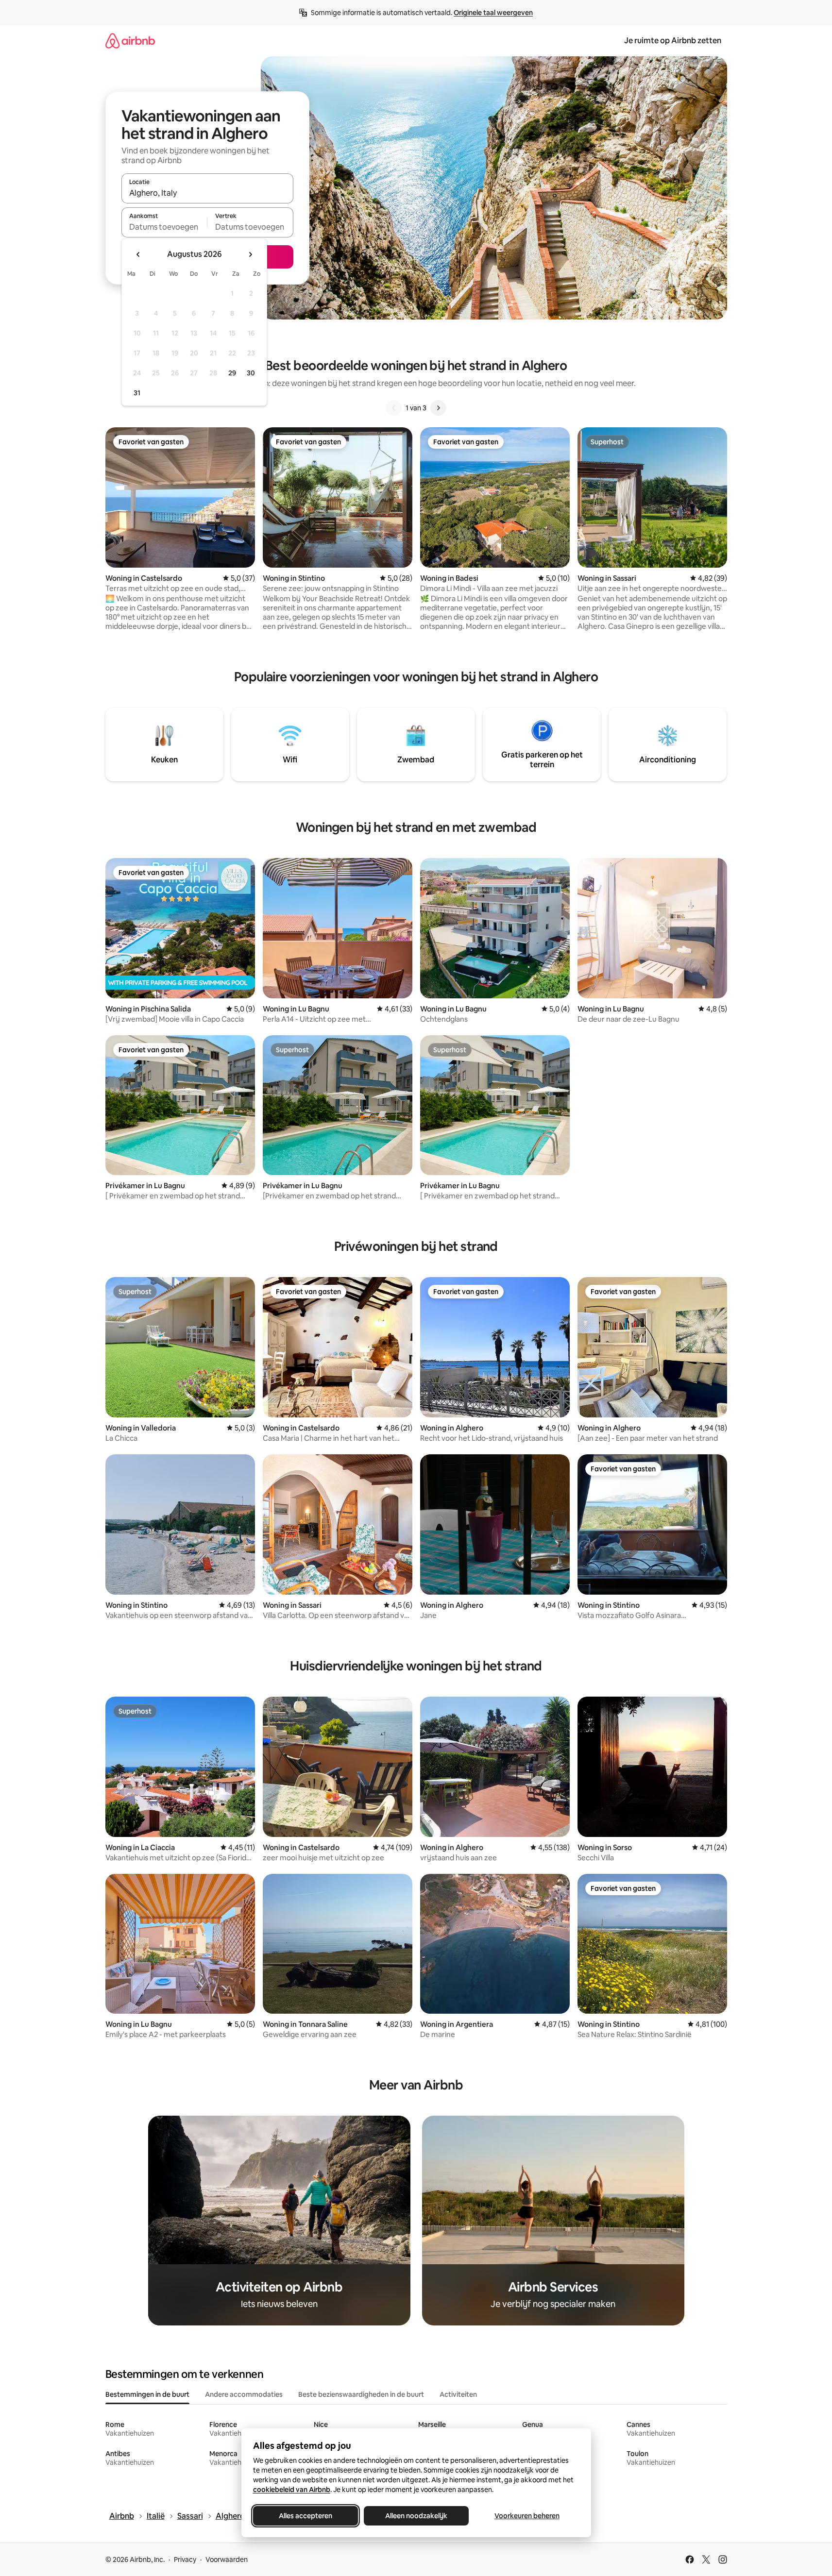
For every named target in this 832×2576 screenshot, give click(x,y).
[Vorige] (394, 408)
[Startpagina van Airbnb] (130, 41)
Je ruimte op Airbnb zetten (673, 41)
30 (251, 373)
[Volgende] (438, 408)
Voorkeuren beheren (527, 2516)
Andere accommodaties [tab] (244, 2394)
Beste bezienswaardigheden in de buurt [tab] (361, 2394)
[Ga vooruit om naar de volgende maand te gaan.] (250, 254)
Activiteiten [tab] (458, 2394)
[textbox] (164, 227)
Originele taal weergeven (493, 13)
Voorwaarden (227, 2559)
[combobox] (207, 193)
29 (232, 373)
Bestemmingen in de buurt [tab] (147, 2394)
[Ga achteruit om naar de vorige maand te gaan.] (138, 254)
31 (137, 393)
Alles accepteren (306, 2516)
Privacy (185, 2559)
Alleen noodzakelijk (416, 2516)
